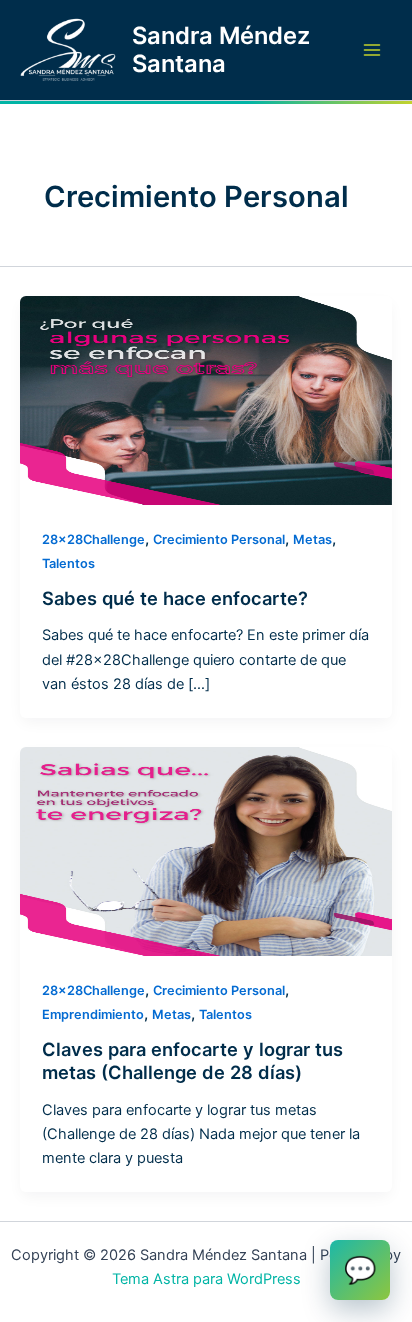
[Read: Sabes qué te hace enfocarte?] (206, 400)
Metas (312, 539)
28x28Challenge (93, 539)
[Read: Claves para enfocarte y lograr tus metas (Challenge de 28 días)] (206, 850)
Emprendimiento (93, 1014)
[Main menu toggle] (372, 50)
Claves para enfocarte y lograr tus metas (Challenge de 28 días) (192, 1061)
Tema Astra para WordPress (206, 1279)
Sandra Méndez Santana (221, 49)
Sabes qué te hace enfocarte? (175, 598)
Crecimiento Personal (219, 539)
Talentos (68, 563)
